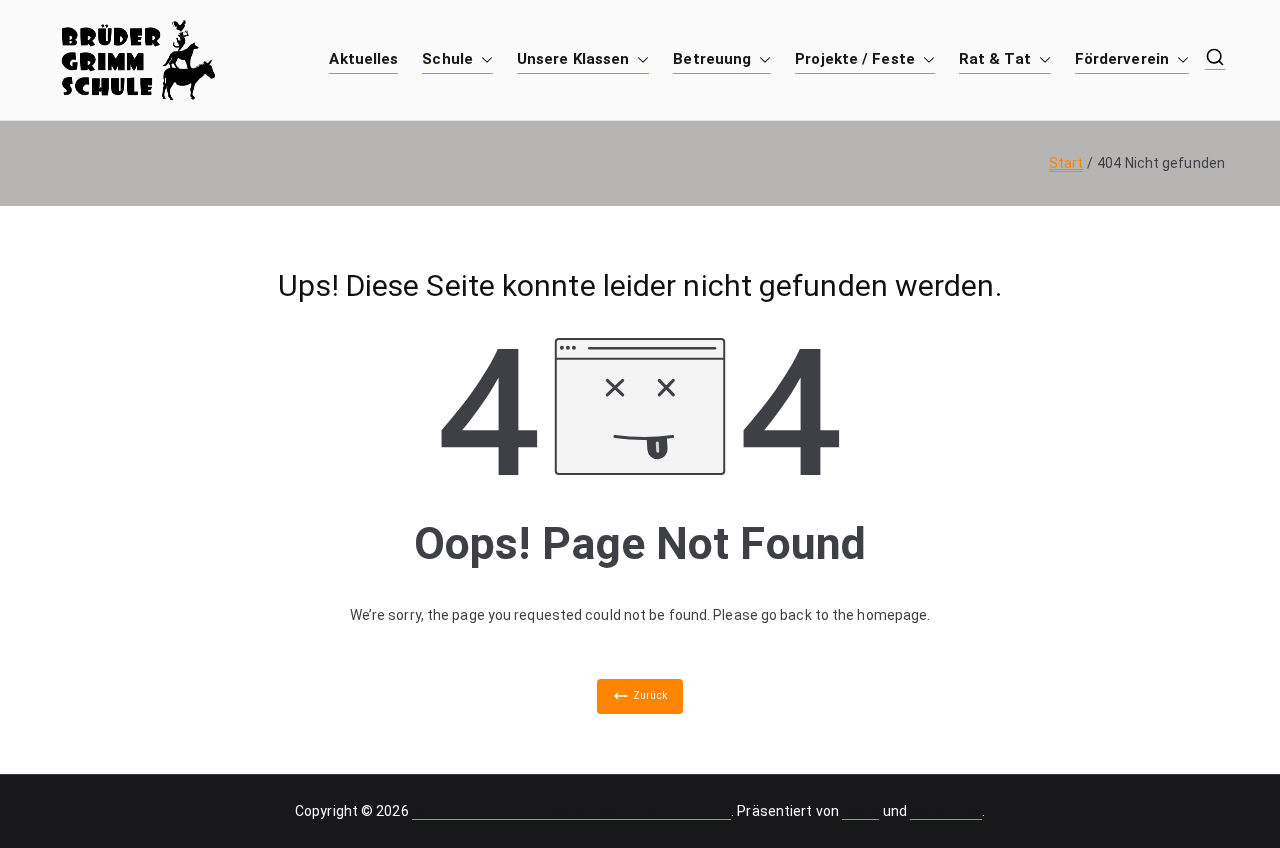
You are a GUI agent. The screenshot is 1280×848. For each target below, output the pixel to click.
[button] (483, 59)
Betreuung (712, 59)
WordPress (946, 811)
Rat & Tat (995, 59)
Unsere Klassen (573, 59)
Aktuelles (363, 59)
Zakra (861, 811)
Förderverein (1122, 59)
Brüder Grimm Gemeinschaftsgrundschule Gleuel (571, 811)
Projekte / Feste (855, 59)
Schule (447, 59)
